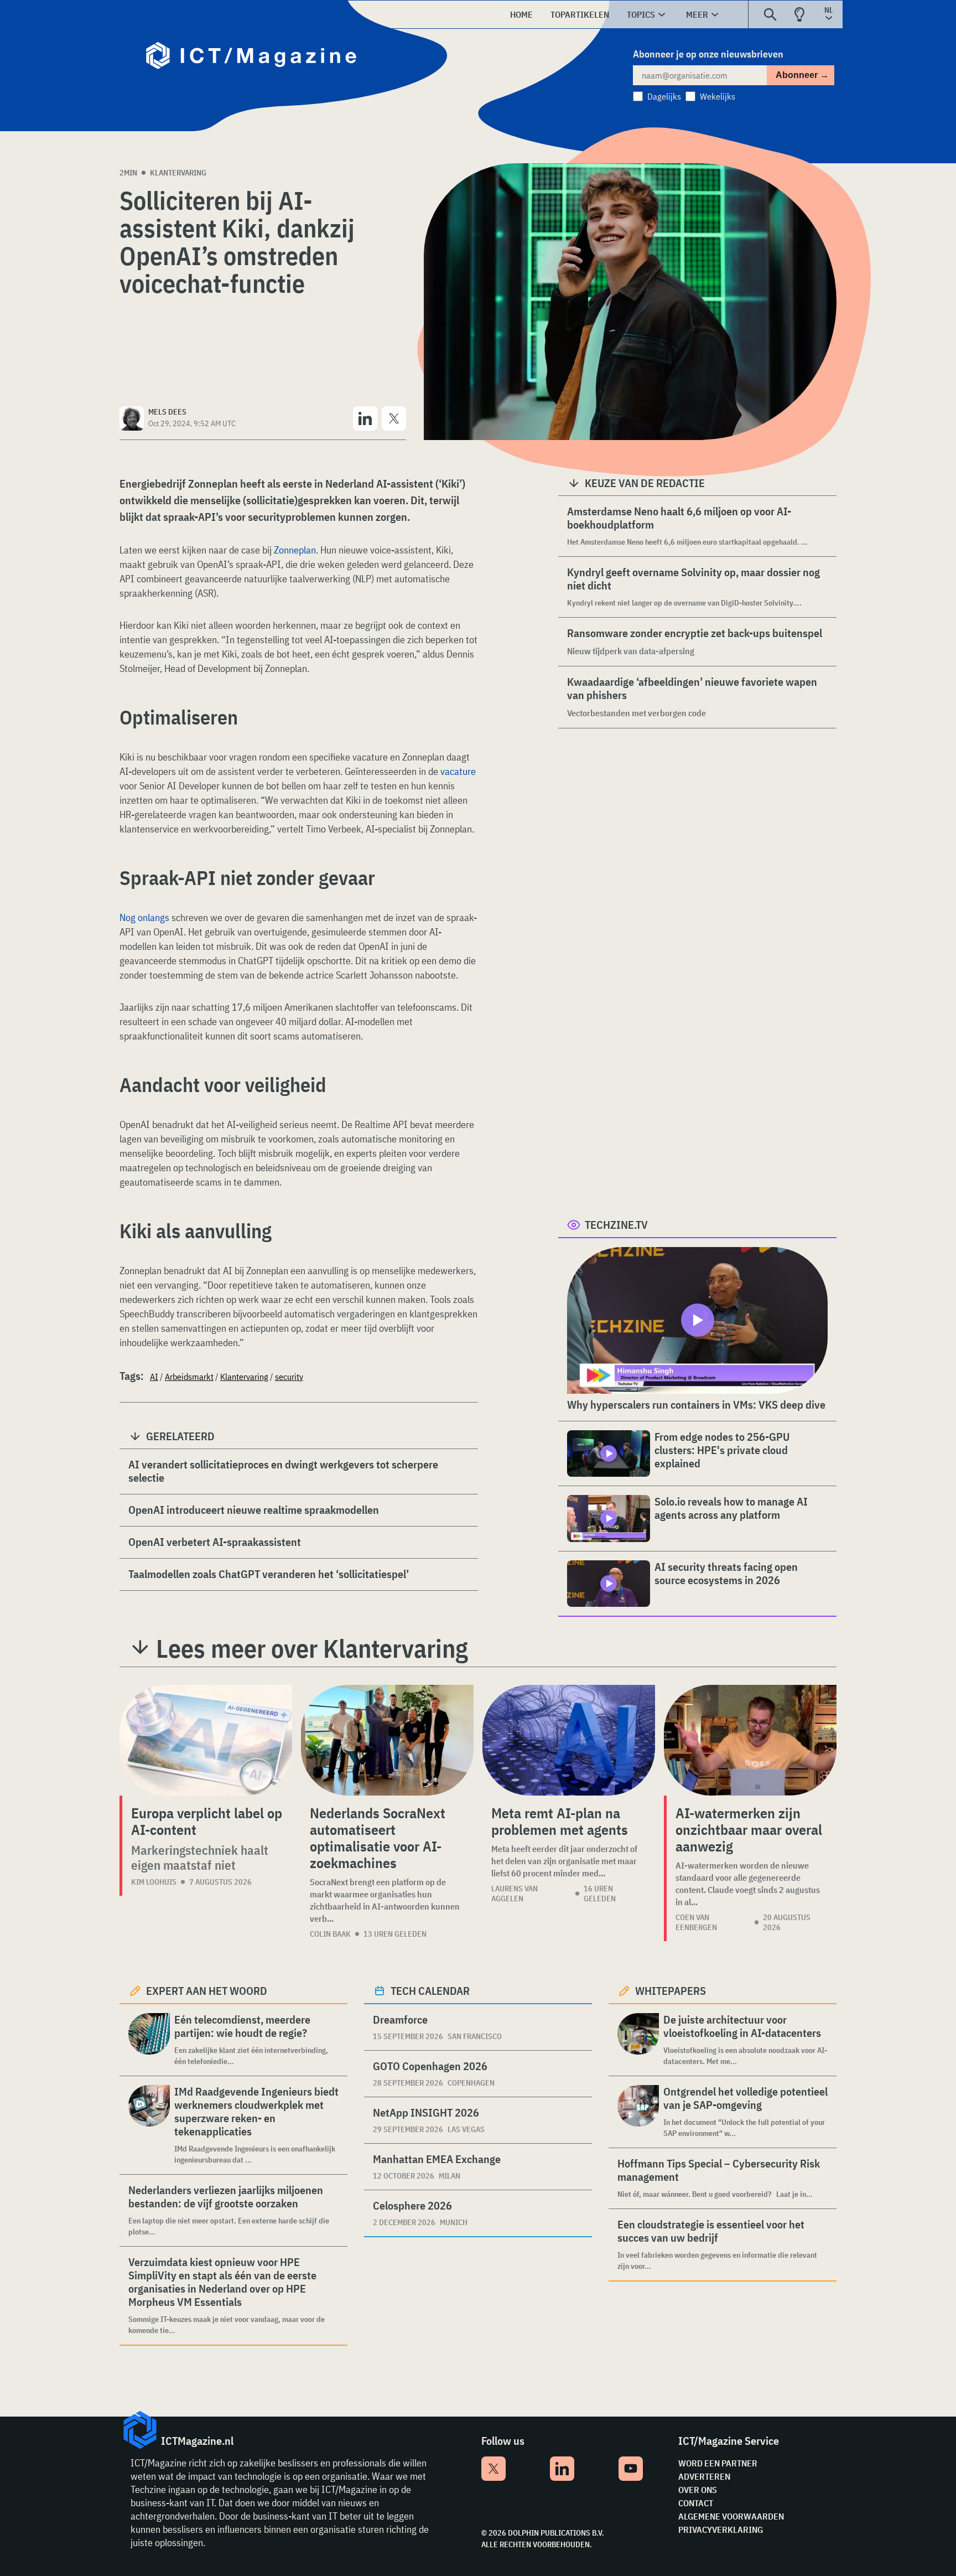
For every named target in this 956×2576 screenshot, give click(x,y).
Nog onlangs (144, 917)
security (289, 1377)
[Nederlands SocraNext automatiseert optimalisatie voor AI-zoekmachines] (387, 1740)
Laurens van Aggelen (515, 1894)
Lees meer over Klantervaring (312, 1648)
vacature (457, 771)
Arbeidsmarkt (189, 1377)
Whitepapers (671, 1991)
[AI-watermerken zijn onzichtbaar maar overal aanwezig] (750, 1740)
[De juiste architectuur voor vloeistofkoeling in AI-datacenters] (638, 2040)
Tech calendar (430, 1991)
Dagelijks (664, 96)
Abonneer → (802, 75)
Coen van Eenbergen (696, 1922)
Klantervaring (178, 173)
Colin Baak (330, 1934)
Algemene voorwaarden (731, 2516)
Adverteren (704, 2476)
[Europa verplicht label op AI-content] (206, 1740)
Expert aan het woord (207, 1991)
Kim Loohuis (154, 1882)
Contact (696, 2503)
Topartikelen (580, 14)
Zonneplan (295, 550)
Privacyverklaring (721, 2530)
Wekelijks (718, 96)
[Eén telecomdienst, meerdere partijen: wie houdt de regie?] (149, 2040)
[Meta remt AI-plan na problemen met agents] (569, 1740)
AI (154, 1377)
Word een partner (718, 2463)
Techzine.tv (616, 1225)
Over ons (698, 2490)
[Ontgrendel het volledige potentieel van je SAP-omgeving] (638, 2112)
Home (521, 14)
